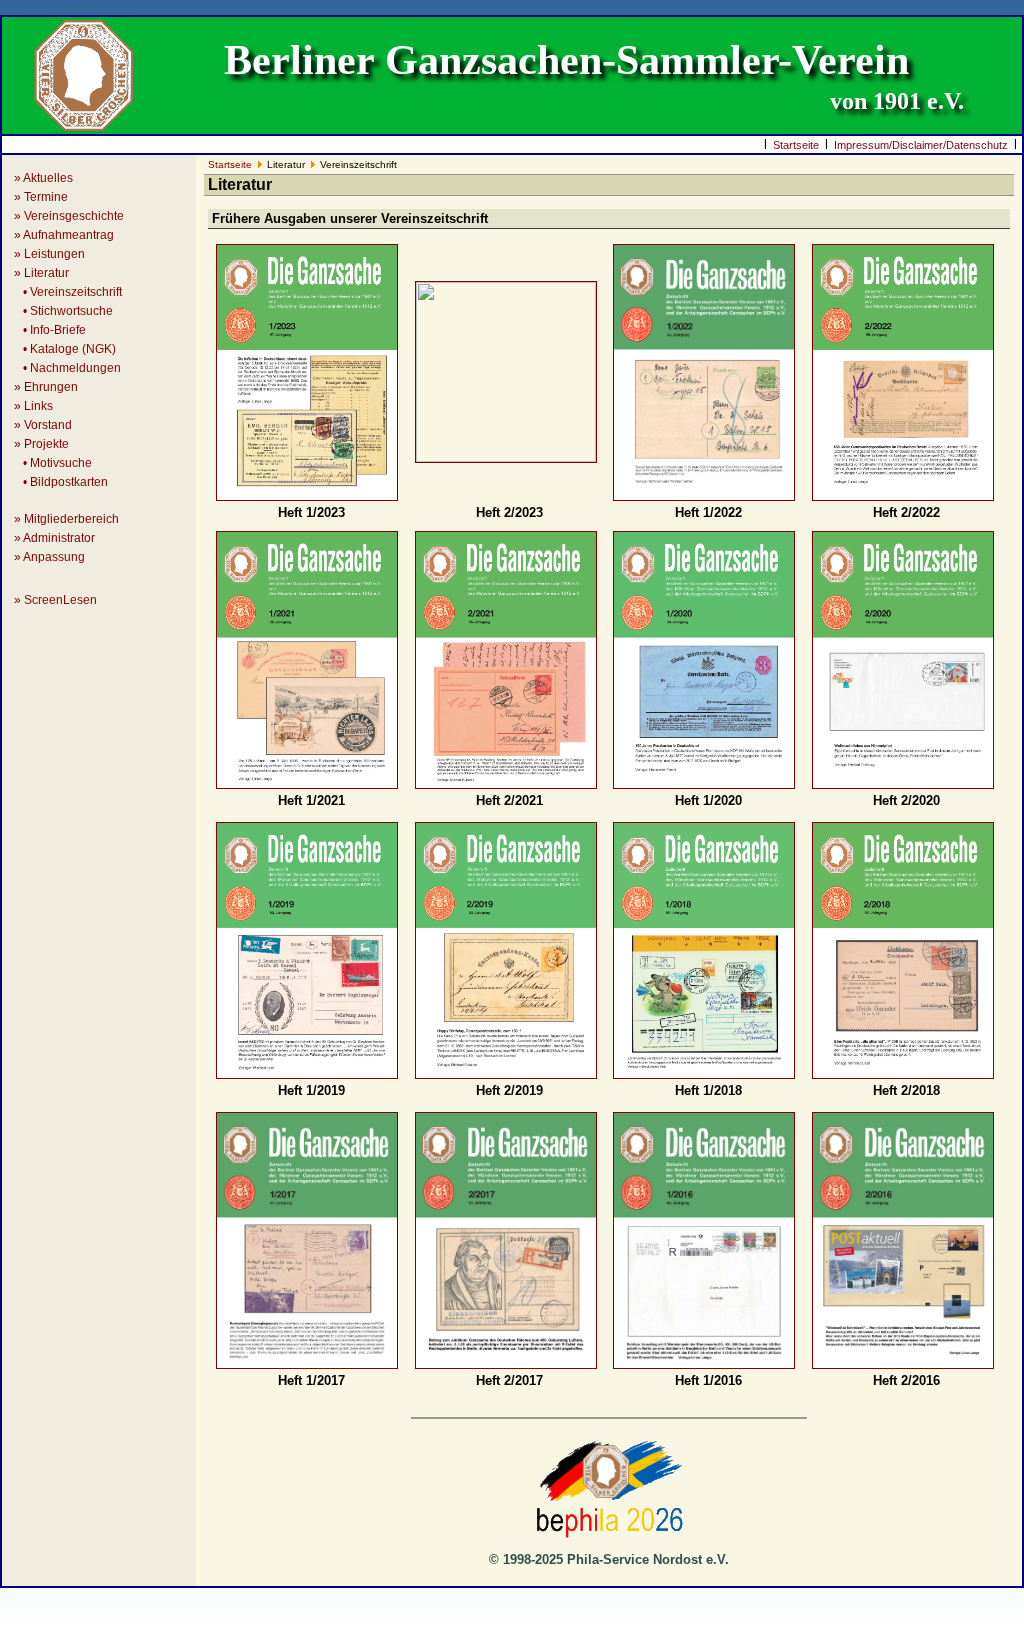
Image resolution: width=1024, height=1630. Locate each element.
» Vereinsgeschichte (69, 216)
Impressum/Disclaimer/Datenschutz (921, 145)
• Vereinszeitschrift (68, 292)
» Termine (41, 197)
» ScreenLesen (55, 600)
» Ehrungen (46, 387)
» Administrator (54, 538)
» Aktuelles (43, 178)
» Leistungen (49, 254)
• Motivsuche (53, 463)
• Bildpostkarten (61, 482)
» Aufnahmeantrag (64, 235)
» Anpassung (49, 557)
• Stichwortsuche (63, 311)
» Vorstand (43, 425)
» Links (33, 406)
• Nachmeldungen (67, 368)
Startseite (796, 145)
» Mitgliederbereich (66, 519)
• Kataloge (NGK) (65, 349)
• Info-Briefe (50, 330)
